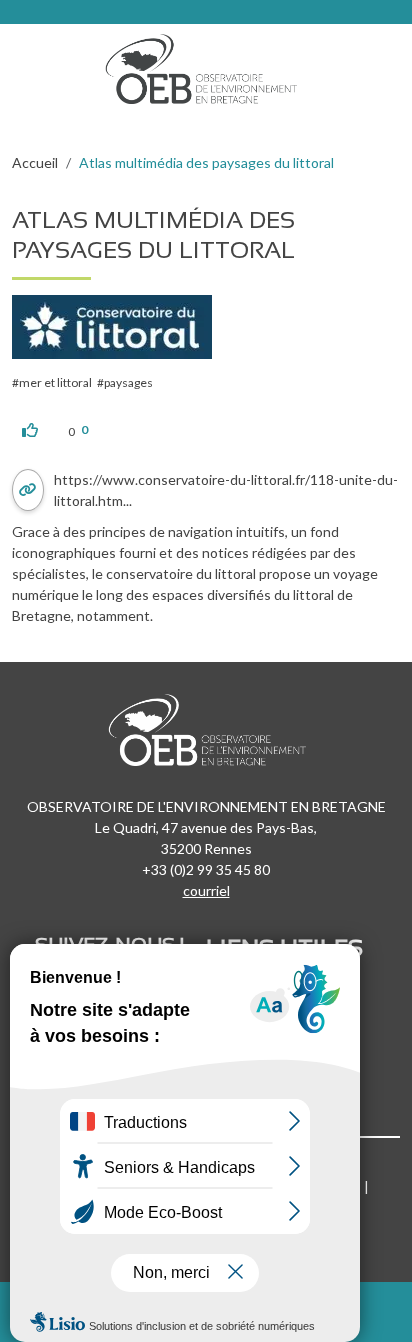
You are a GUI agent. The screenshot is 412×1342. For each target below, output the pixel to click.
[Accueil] (208, 64)
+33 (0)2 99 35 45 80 (206, 869)
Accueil (35, 162)
